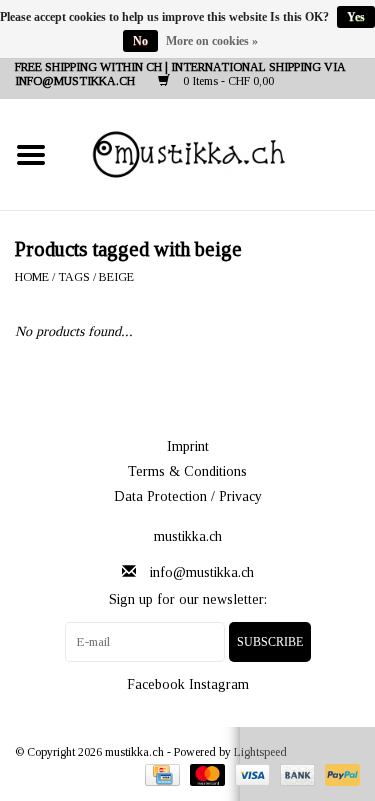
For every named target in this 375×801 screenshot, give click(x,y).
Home (32, 277)
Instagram (219, 684)
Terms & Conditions (187, 471)
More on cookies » (212, 41)
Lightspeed (260, 752)
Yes (356, 17)
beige (116, 277)
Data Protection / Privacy (188, 496)
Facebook (156, 684)
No (140, 41)
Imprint (188, 446)
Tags (74, 277)
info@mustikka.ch (202, 572)
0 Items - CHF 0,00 (227, 81)
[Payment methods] (160, 773)
